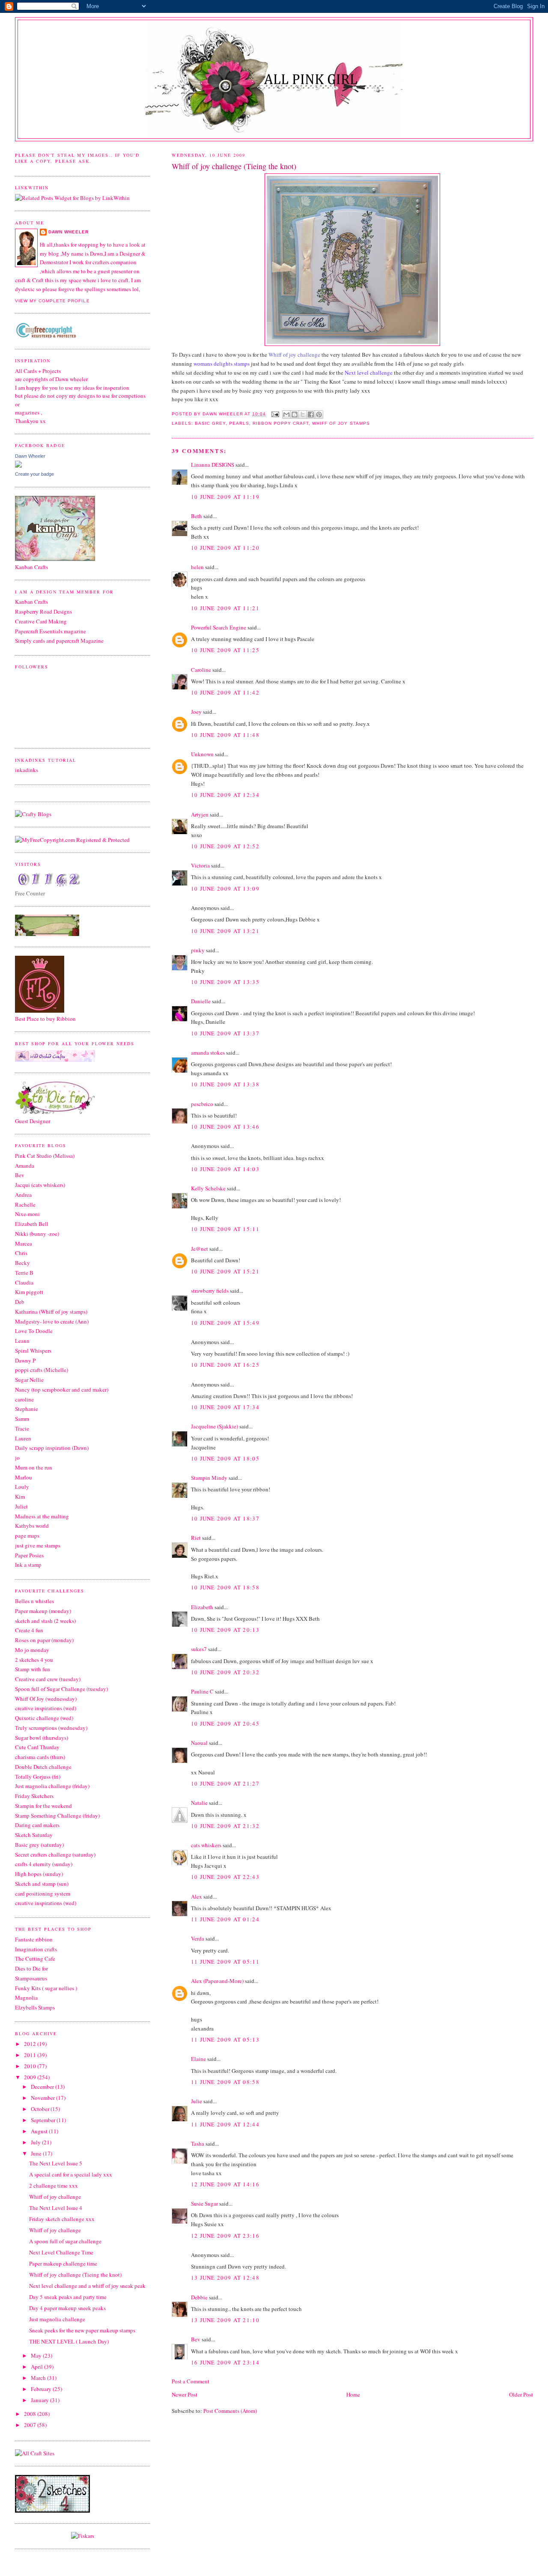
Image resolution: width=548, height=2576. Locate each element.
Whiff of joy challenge (55, 2197)
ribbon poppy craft (281, 423)
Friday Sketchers (34, 1796)
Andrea (23, 1195)
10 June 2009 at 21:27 (225, 1783)
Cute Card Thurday (37, 1747)
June (37, 2153)
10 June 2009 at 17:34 (225, 1407)
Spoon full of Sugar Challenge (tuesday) (61, 1689)
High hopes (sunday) (39, 1874)
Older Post (521, 2394)
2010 (31, 2066)
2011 (31, 2055)
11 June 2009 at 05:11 (225, 1962)
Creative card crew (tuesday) (48, 1679)
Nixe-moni (27, 1214)
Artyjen (200, 814)
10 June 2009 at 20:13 (225, 1630)
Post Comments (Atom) (230, 2411)
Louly (22, 1487)
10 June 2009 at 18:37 (225, 1518)
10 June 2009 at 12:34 (225, 795)
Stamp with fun (33, 1669)
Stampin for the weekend (43, 1806)
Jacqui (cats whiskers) (40, 1185)
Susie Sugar (204, 2203)
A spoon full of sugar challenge (65, 2241)
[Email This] (286, 414)
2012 (31, 2044)
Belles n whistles (34, 1601)
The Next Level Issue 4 (56, 2208)
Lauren (23, 1438)
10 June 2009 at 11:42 (225, 692)
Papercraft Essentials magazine (51, 631)
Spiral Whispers (33, 1351)
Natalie (199, 1803)
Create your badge (34, 474)
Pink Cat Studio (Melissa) (45, 1156)
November (43, 2098)
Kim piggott (29, 1292)
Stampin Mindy (209, 1478)
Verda (198, 1938)
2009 (31, 2077)
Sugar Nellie (29, 1380)
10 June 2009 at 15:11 (225, 1229)
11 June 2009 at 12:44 (225, 2124)
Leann (22, 1341)
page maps (27, 1535)
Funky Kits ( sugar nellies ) (46, 1988)
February (42, 2389)
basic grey (210, 423)
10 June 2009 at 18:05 (225, 1458)
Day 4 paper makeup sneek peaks (67, 2308)
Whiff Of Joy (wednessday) (46, 1699)
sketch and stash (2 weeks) (45, 1621)
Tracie (22, 1428)
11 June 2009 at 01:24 (225, 1919)
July (36, 2142)
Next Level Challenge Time (61, 2252)
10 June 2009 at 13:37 (225, 1033)
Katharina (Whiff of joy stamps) (51, 1312)
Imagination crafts (36, 1949)
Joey (196, 712)
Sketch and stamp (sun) (42, 1884)
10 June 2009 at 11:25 (225, 650)
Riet (196, 1538)
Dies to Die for (31, 1968)
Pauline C (202, 1691)
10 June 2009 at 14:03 (225, 1169)
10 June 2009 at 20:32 (225, 1672)
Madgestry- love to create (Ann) (52, 1321)
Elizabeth (202, 1607)
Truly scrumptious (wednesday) (51, 1728)
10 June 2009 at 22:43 (225, 1877)
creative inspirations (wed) (46, 1708)
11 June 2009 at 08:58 (225, 2082)
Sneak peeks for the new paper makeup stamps (82, 2330)
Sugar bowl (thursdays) (42, 1738)
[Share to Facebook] (311, 414)
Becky (22, 1263)
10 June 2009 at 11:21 (225, 608)
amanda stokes (208, 1052)
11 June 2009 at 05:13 (225, 2039)
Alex (197, 1896)
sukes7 (199, 1649)
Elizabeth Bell (32, 1224)
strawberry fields (210, 1291)
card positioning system (43, 1893)
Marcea (24, 1243)
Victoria (200, 865)
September (44, 2120)
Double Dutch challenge (43, 1767)
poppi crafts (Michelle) (42, 1370)
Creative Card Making (41, 621)
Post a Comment (191, 2381)
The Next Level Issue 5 (56, 2163)
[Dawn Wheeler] (18, 465)
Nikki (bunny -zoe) (37, 1234)
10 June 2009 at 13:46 (225, 1127)
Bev (196, 2339)
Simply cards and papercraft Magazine (59, 641)
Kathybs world (32, 1526)
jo (17, 1458)
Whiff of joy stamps (341, 423)
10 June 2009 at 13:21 (225, 931)
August (40, 2131)
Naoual (199, 1743)
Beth (197, 516)
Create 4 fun (29, 1630)
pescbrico (202, 1104)
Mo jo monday (32, 1650)
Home (353, 2394)
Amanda (25, 1166)
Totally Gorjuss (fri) (38, 1777)
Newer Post (185, 2394)
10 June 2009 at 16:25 (225, 1365)
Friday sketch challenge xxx (62, 2219)
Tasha (198, 2144)
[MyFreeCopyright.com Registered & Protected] (72, 840)
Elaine (198, 2059)
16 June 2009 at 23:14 (225, 2362)
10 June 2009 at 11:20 (225, 548)
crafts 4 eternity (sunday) (44, 1864)
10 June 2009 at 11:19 (225, 497)
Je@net (200, 1249)
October (41, 2109)
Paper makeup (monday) (43, 1611)
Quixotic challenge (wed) (44, 1718)
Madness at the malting (42, 1516)
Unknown (202, 754)
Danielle (201, 1001)
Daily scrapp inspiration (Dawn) (52, 1448)
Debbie (199, 2297)
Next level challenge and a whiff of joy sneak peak (87, 2286)
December (43, 2087)
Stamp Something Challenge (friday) (57, 1816)
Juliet (21, 1506)
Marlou (24, 1477)
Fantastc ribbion (34, 1939)
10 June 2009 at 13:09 (225, 888)
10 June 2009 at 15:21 (225, 1271)
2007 (31, 2425)
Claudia (24, 1282)
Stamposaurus (31, 1978)
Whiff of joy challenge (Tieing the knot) (75, 2275)
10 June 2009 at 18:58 (225, 1587)
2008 (31, 2414)
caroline (24, 1399)
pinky (198, 950)
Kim (20, 1497)
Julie (197, 2101)
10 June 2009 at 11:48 (225, 735)
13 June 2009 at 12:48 (225, 2278)
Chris (21, 1253)
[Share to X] (303, 414)
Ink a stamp (28, 1565)
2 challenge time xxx (54, 2185)
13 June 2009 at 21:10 (225, 2320)
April (37, 2367)
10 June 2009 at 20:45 (225, 1723)
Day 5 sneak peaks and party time (68, 2297)
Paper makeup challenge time (63, 2263)
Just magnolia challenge (57, 2319)
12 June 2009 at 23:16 (225, 2236)
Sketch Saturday (34, 1835)
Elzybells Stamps (35, 2007)
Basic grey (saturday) (39, 1845)
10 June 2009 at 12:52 (225, 846)
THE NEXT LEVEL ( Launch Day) (69, 2341)
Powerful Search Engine (219, 627)
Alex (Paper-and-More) (217, 1981)
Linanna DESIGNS (213, 465)
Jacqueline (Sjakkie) (214, 1426)
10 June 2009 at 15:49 (225, 1323)
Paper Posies (29, 1555)
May (37, 2355)
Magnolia (26, 1998)
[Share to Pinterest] (319, 414)
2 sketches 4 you (34, 1660)
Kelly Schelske (208, 1188)
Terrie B (24, 1273)
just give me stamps (38, 1545)
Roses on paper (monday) (44, 1640)
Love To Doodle (34, 1331)
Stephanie (27, 1409)
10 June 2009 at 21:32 (225, 1826)
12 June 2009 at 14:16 (225, 2184)
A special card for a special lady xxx (71, 2174)
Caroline (201, 670)
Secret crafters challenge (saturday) (55, 1854)
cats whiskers (206, 1845)
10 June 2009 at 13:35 (225, 982)
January (40, 2400)
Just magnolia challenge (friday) (52, 1786)
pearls (239, 423)
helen (197, 567)
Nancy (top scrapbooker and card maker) (62, 1389)
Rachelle (25, 1205)
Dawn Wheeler (223, 414)
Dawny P (25, 1360)
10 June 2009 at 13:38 (225, 1084)
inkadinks (27, 770)
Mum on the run (34, 1467)
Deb (20, 1302)
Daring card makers (37, 1825)
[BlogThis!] (295, 414)
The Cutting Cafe (35, 1959)
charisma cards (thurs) (40, 1757)
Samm (22, 1419)
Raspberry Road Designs (43, 611)
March (39, 2378)
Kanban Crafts (31, 602)
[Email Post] (275, 414)
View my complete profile (52, 301)
